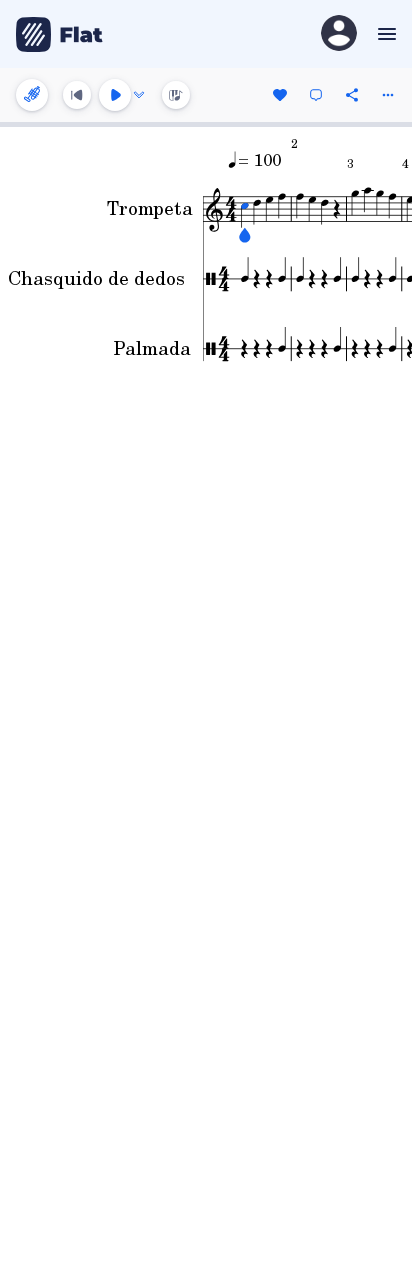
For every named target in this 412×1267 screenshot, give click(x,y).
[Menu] (384, 34)
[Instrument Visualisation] (176, 95)
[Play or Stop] (115, 95)
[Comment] (316, 95)
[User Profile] (339, 34)
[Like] (280, 95)
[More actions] (388, 95)
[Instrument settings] (32, 95)
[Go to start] (77, 95)
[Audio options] (139, 95)
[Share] (352, 95)
